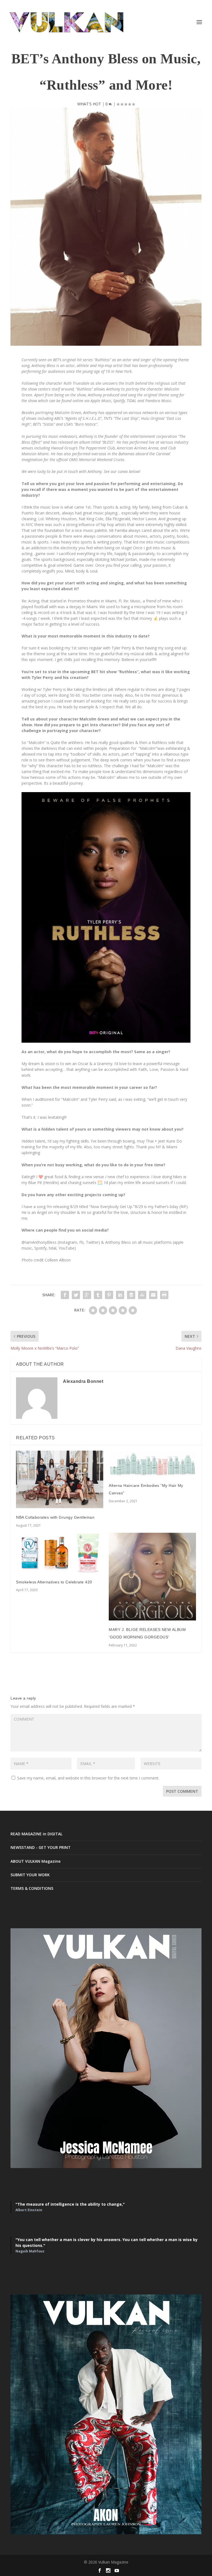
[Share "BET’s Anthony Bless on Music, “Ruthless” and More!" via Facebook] (65, 1295)
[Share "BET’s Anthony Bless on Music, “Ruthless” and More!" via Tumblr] (98, 1295)
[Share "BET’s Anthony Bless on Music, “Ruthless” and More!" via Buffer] (131, 1295)
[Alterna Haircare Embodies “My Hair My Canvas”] (152, 1463)
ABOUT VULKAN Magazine (35, 1861)
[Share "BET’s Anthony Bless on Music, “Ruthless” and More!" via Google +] (87, 1295)
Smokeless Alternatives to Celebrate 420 (54, 1582)
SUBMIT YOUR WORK (30, 1875)
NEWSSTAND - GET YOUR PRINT (41, 1847)
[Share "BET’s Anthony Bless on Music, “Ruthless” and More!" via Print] (164, 1295)
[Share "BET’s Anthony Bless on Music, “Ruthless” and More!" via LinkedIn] (120, 1295)
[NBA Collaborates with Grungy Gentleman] (60, 1479)
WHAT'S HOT (89, 104)
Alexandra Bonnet (83, 1381)
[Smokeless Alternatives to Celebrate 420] (60, 1553)
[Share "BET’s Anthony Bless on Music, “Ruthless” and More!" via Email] (153, 1295)
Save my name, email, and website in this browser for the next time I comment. (88, 1778)
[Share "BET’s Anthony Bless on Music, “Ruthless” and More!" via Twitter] (76, 1295)
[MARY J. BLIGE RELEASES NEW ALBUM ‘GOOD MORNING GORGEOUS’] (152, 1577)
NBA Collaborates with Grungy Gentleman (55, 1517)
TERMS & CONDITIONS (32, 1888)
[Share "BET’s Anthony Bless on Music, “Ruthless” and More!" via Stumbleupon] (142, 1295)
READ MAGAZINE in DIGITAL (36, 1834)
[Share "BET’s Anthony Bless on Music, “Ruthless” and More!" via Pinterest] (109, 1295)
